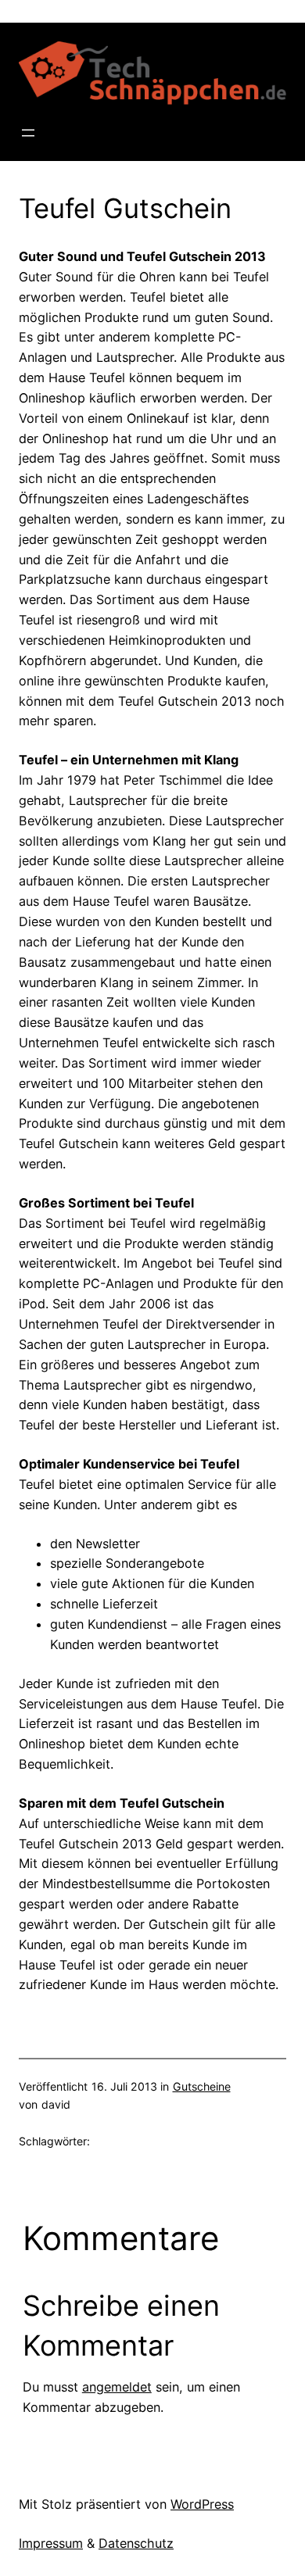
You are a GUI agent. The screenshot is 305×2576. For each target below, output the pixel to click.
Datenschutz (136, 2543)
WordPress (202, 2504)
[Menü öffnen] (28, 133)
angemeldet (117, 2387)
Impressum (51, 2543)
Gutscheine (202, 2086)
